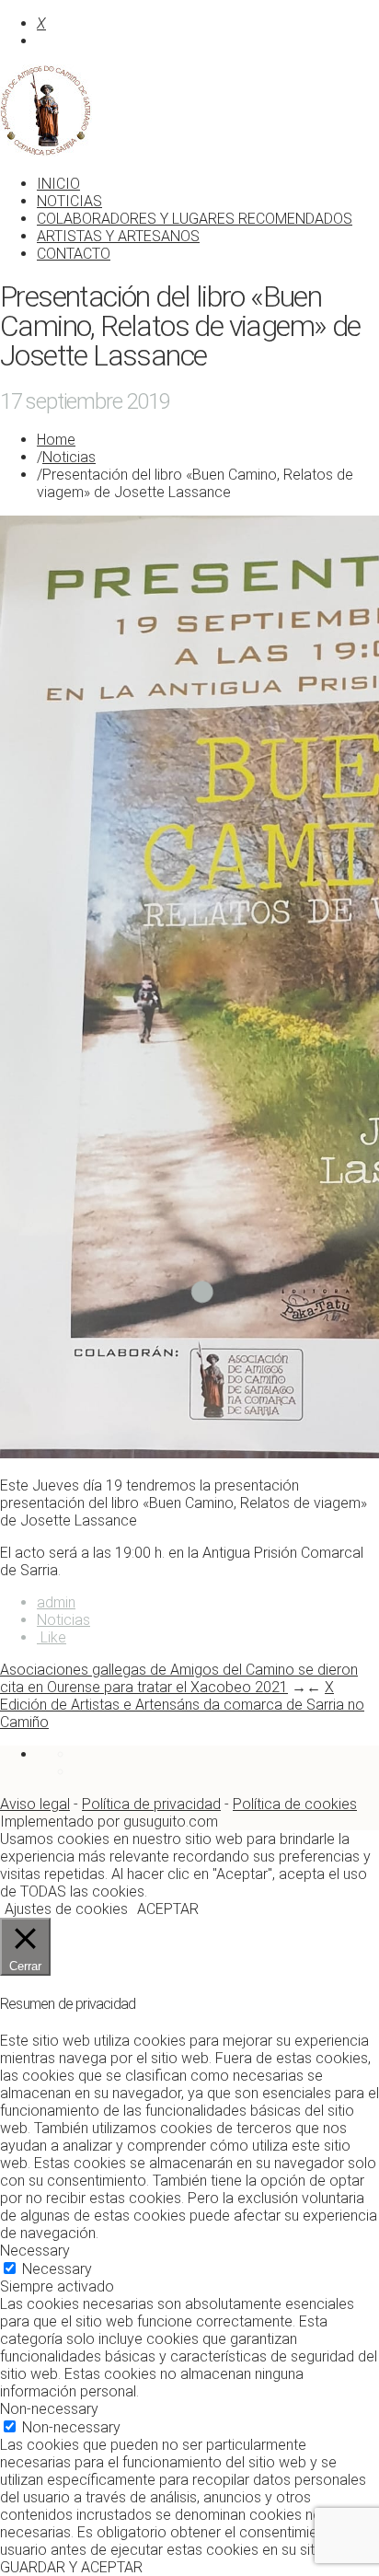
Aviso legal (35, 1804)
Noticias (69, 457)
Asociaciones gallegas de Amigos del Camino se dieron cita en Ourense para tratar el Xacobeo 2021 (179, 1678)
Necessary (57, 2269)
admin (56, 1602)
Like (52, 1637)
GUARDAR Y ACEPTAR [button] (71, 2567)
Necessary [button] (35, 2251)
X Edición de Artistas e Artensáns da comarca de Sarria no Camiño (182, 1705)
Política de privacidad (151, 1804)
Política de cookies (295, 1804)
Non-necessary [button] (49, 2409)
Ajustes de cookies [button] (66, 1909)
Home (56, 440)
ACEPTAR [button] (168, 1909)
